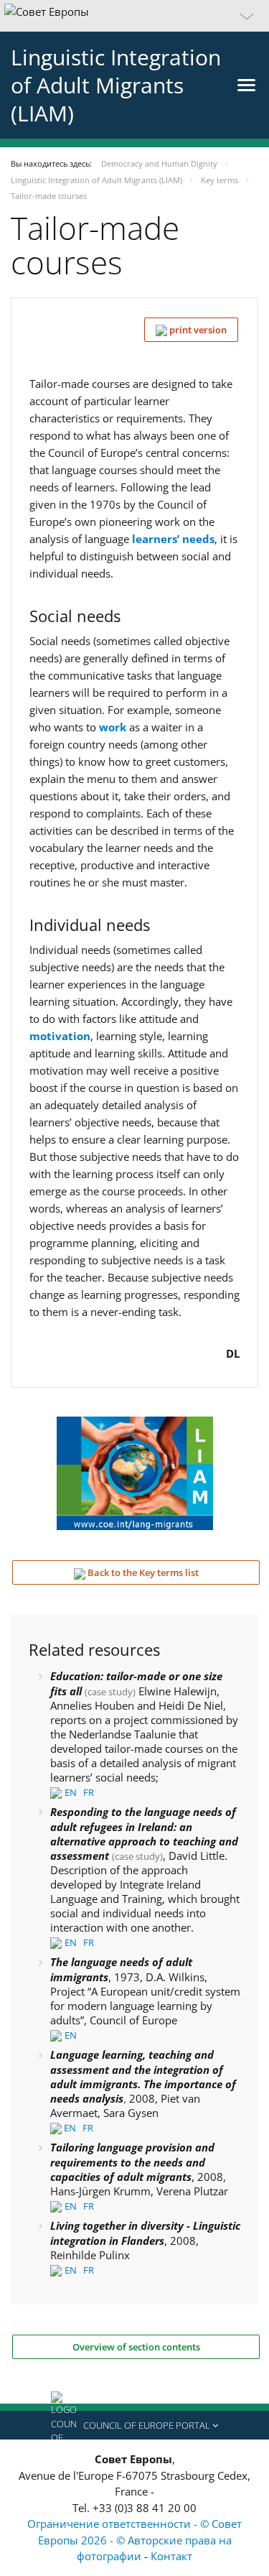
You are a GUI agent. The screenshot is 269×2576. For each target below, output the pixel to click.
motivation (60, 1036)
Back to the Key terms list (142, 1572)
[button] (134, 16)
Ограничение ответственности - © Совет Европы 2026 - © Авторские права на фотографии (134, 2540)
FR (89, 1792)
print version (197, 330)
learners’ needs (173, 539)
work (113, 727)
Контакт (171, 2556)
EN (71, 1792)
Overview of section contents (136, 2347)
